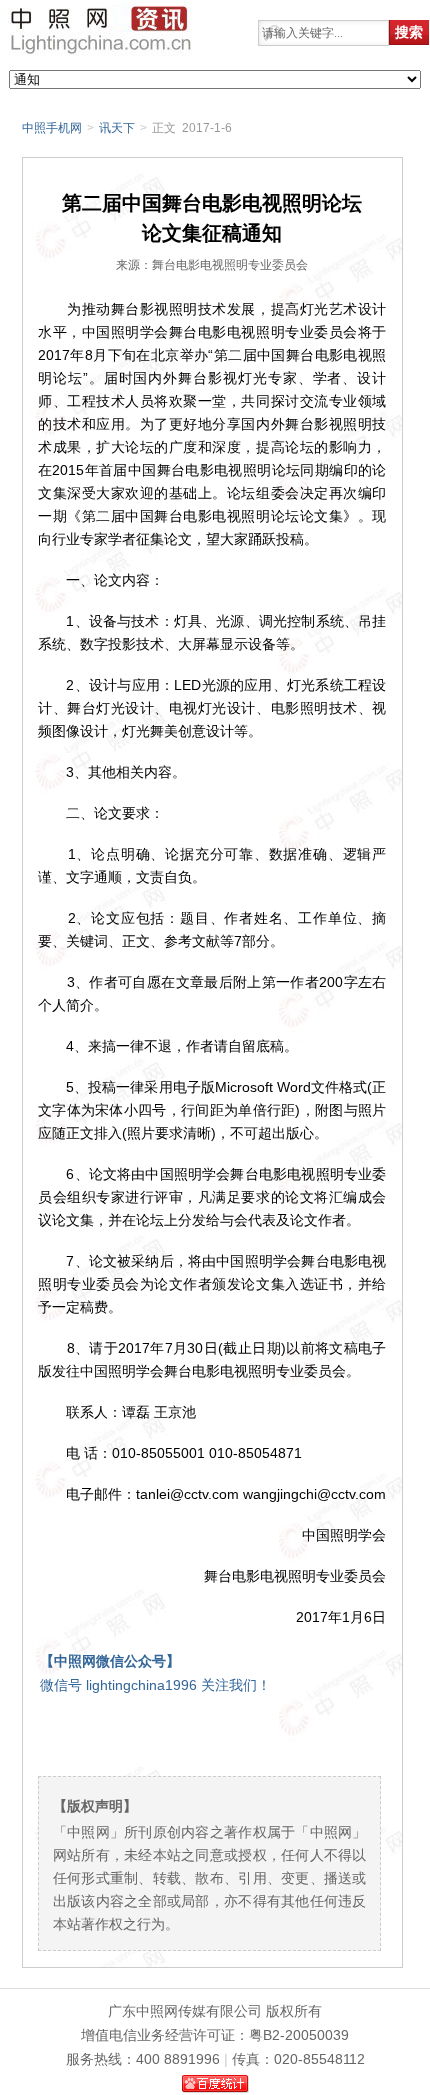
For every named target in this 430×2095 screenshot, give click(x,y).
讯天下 (117, 128)
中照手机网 (52, 128)
